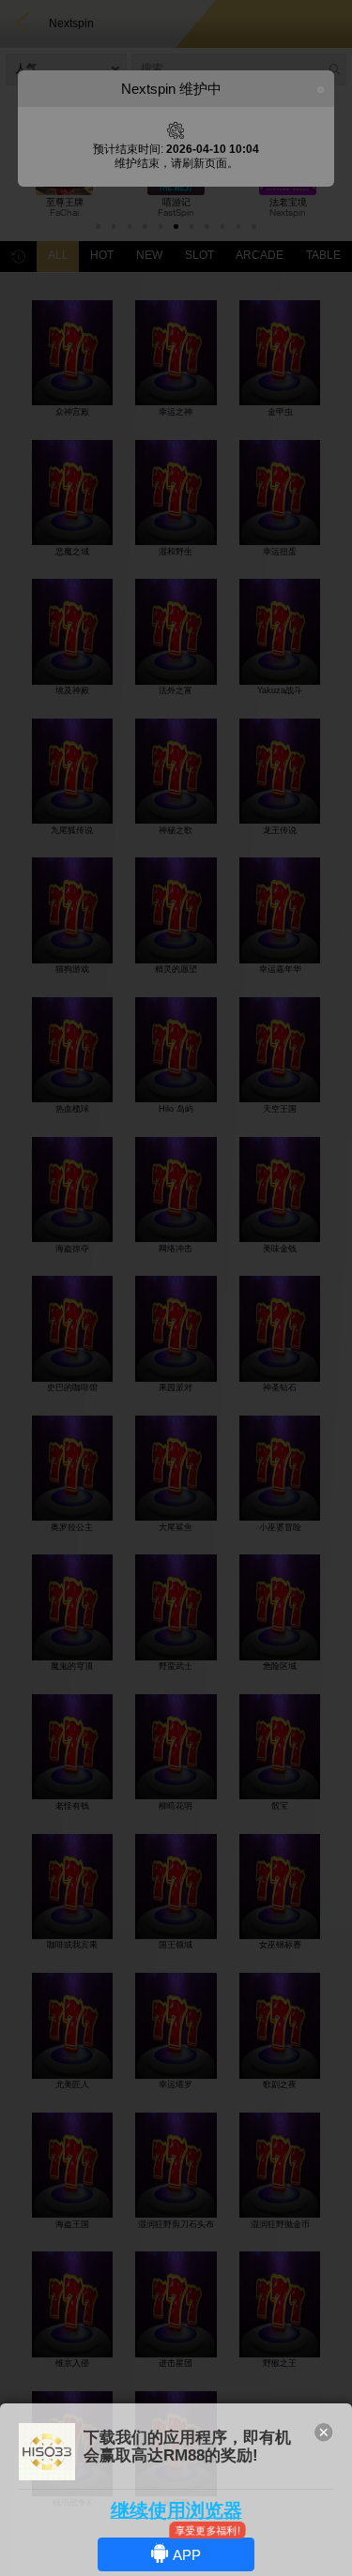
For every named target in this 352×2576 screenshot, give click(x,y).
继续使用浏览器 (176, 2510)
